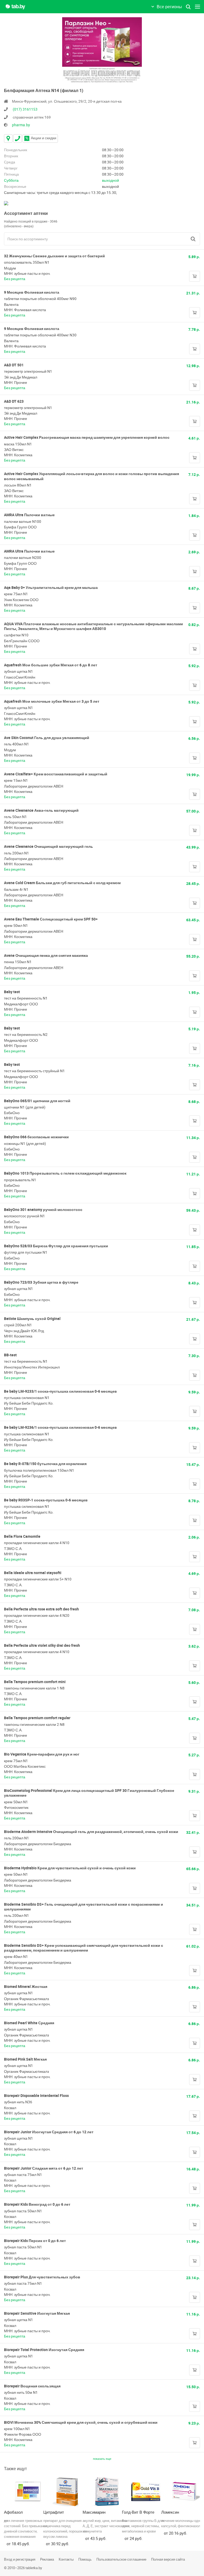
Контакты (66, 2559)
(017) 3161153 (25, 109)
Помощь (85, 2559)
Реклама (47, 2559)
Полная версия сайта (168, 2559)
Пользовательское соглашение (121, 2559)
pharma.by (21, 125)
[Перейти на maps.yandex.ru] (6, 203)
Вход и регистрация (20, 2559)
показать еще (102, 2459)
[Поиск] (193, 239)
